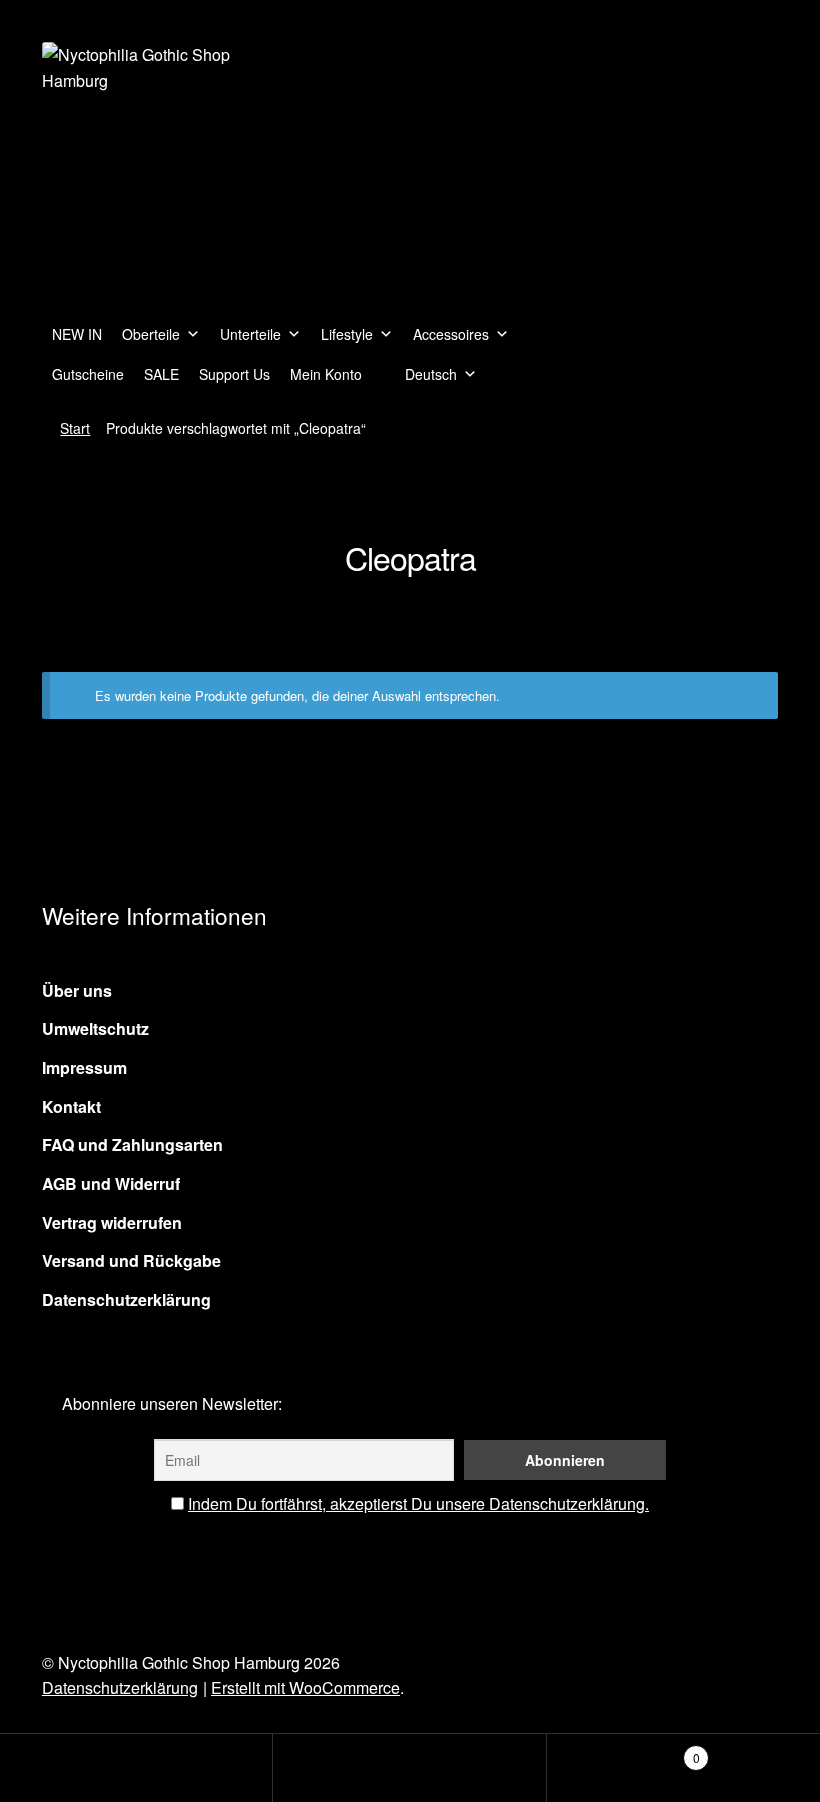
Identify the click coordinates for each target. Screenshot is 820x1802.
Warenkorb (623, 1750)
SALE (161, 374)
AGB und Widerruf (111, 1183)
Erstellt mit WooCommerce (305, 1687)
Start (75, 428)
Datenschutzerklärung (126, 1299)
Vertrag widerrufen (112, 1222)
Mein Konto (326, 374)
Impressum (84, 1067)
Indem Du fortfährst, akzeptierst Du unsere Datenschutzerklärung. (418, 1503)
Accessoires (451, 334)
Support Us (234, 374)
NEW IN (77, 334)
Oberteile (151, 334)
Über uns (77, 990)
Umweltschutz (95, 1028)
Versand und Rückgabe (131, 1260)
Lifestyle (347, 334)
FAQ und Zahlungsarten (132, 1144)
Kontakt (71, 1106)
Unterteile (250, 334)
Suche (409, 1768)
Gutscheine (88, 374)
